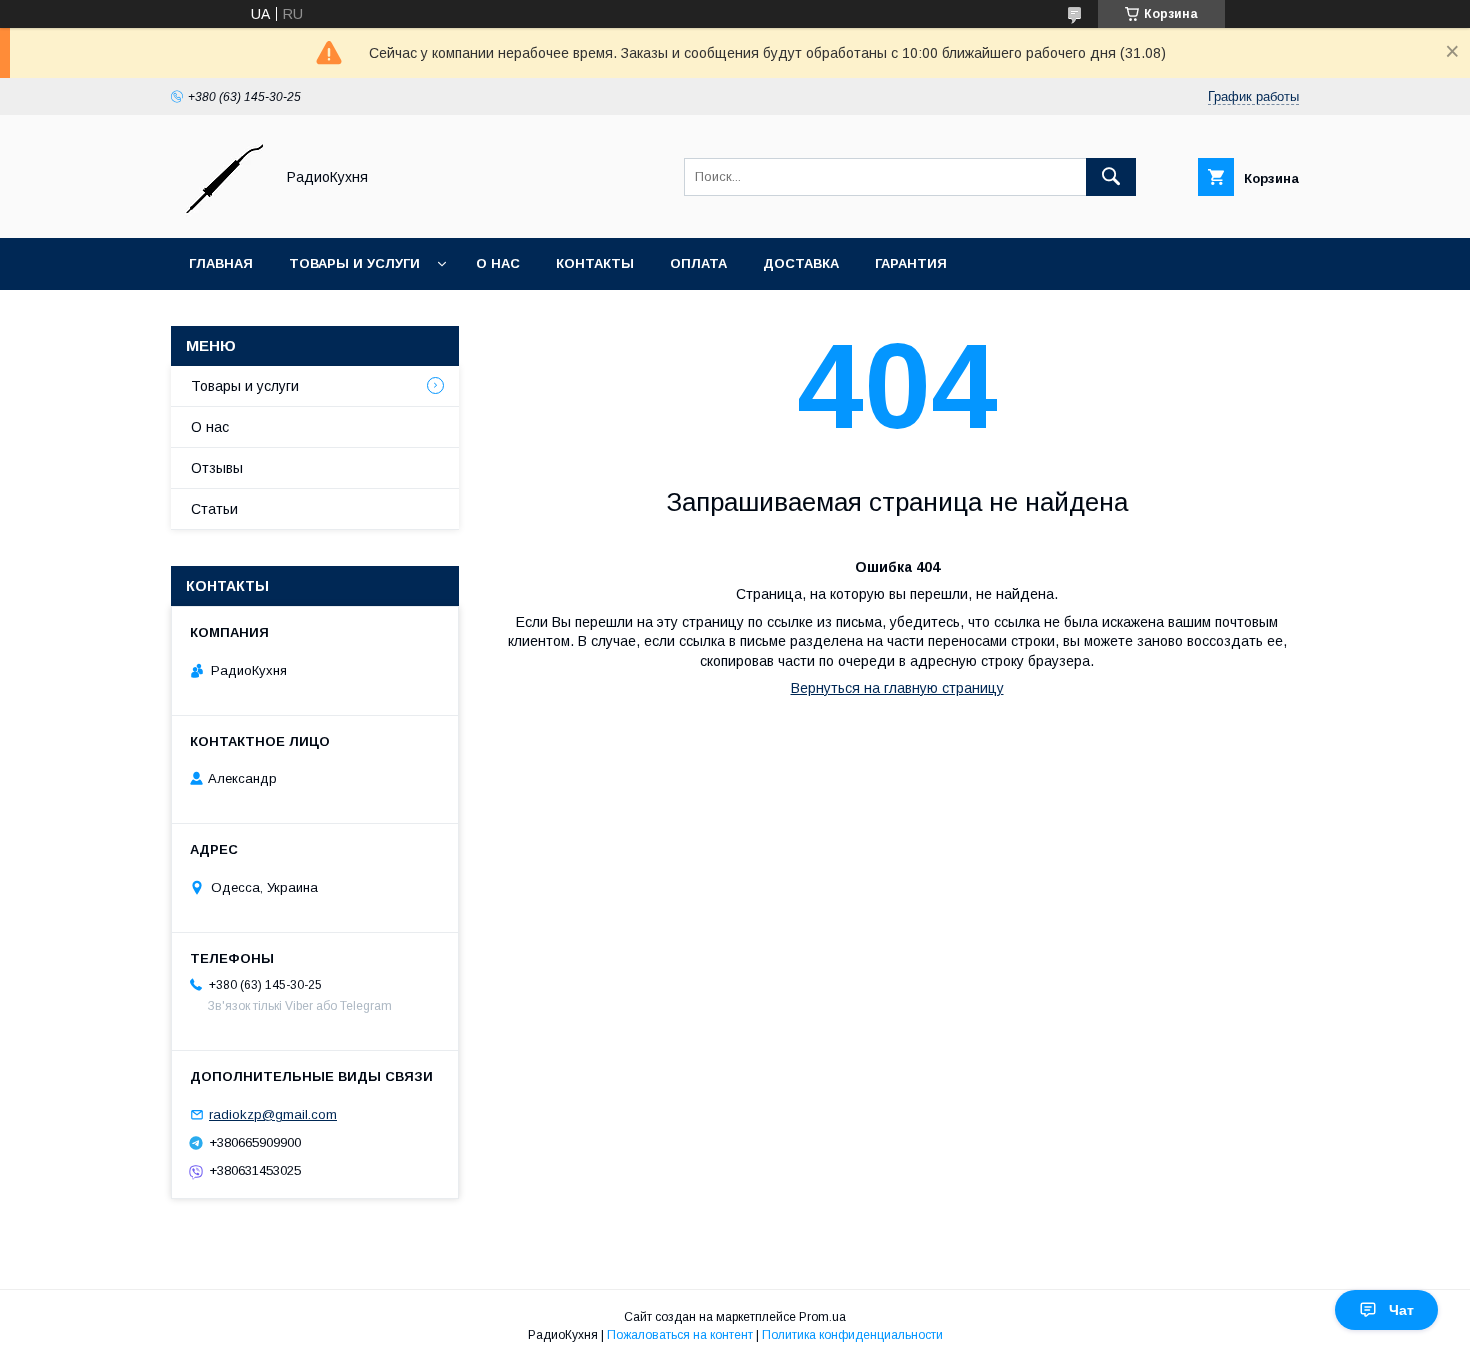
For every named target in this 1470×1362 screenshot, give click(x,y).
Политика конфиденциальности (852, 1335)
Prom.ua (822, 1317)
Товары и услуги (354, 263)
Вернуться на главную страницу (897, 688)
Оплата (698, 263)
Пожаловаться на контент (680, 1335)
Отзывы (217, 468)
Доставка (801, 263)
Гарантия (911, 263)
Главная (221, 263)
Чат (1401, 1310)
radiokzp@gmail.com (273, 1114)
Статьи (214, 509)
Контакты (595, 263)
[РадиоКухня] (217, 212)
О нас (498, 263)
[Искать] (1111, 177)
